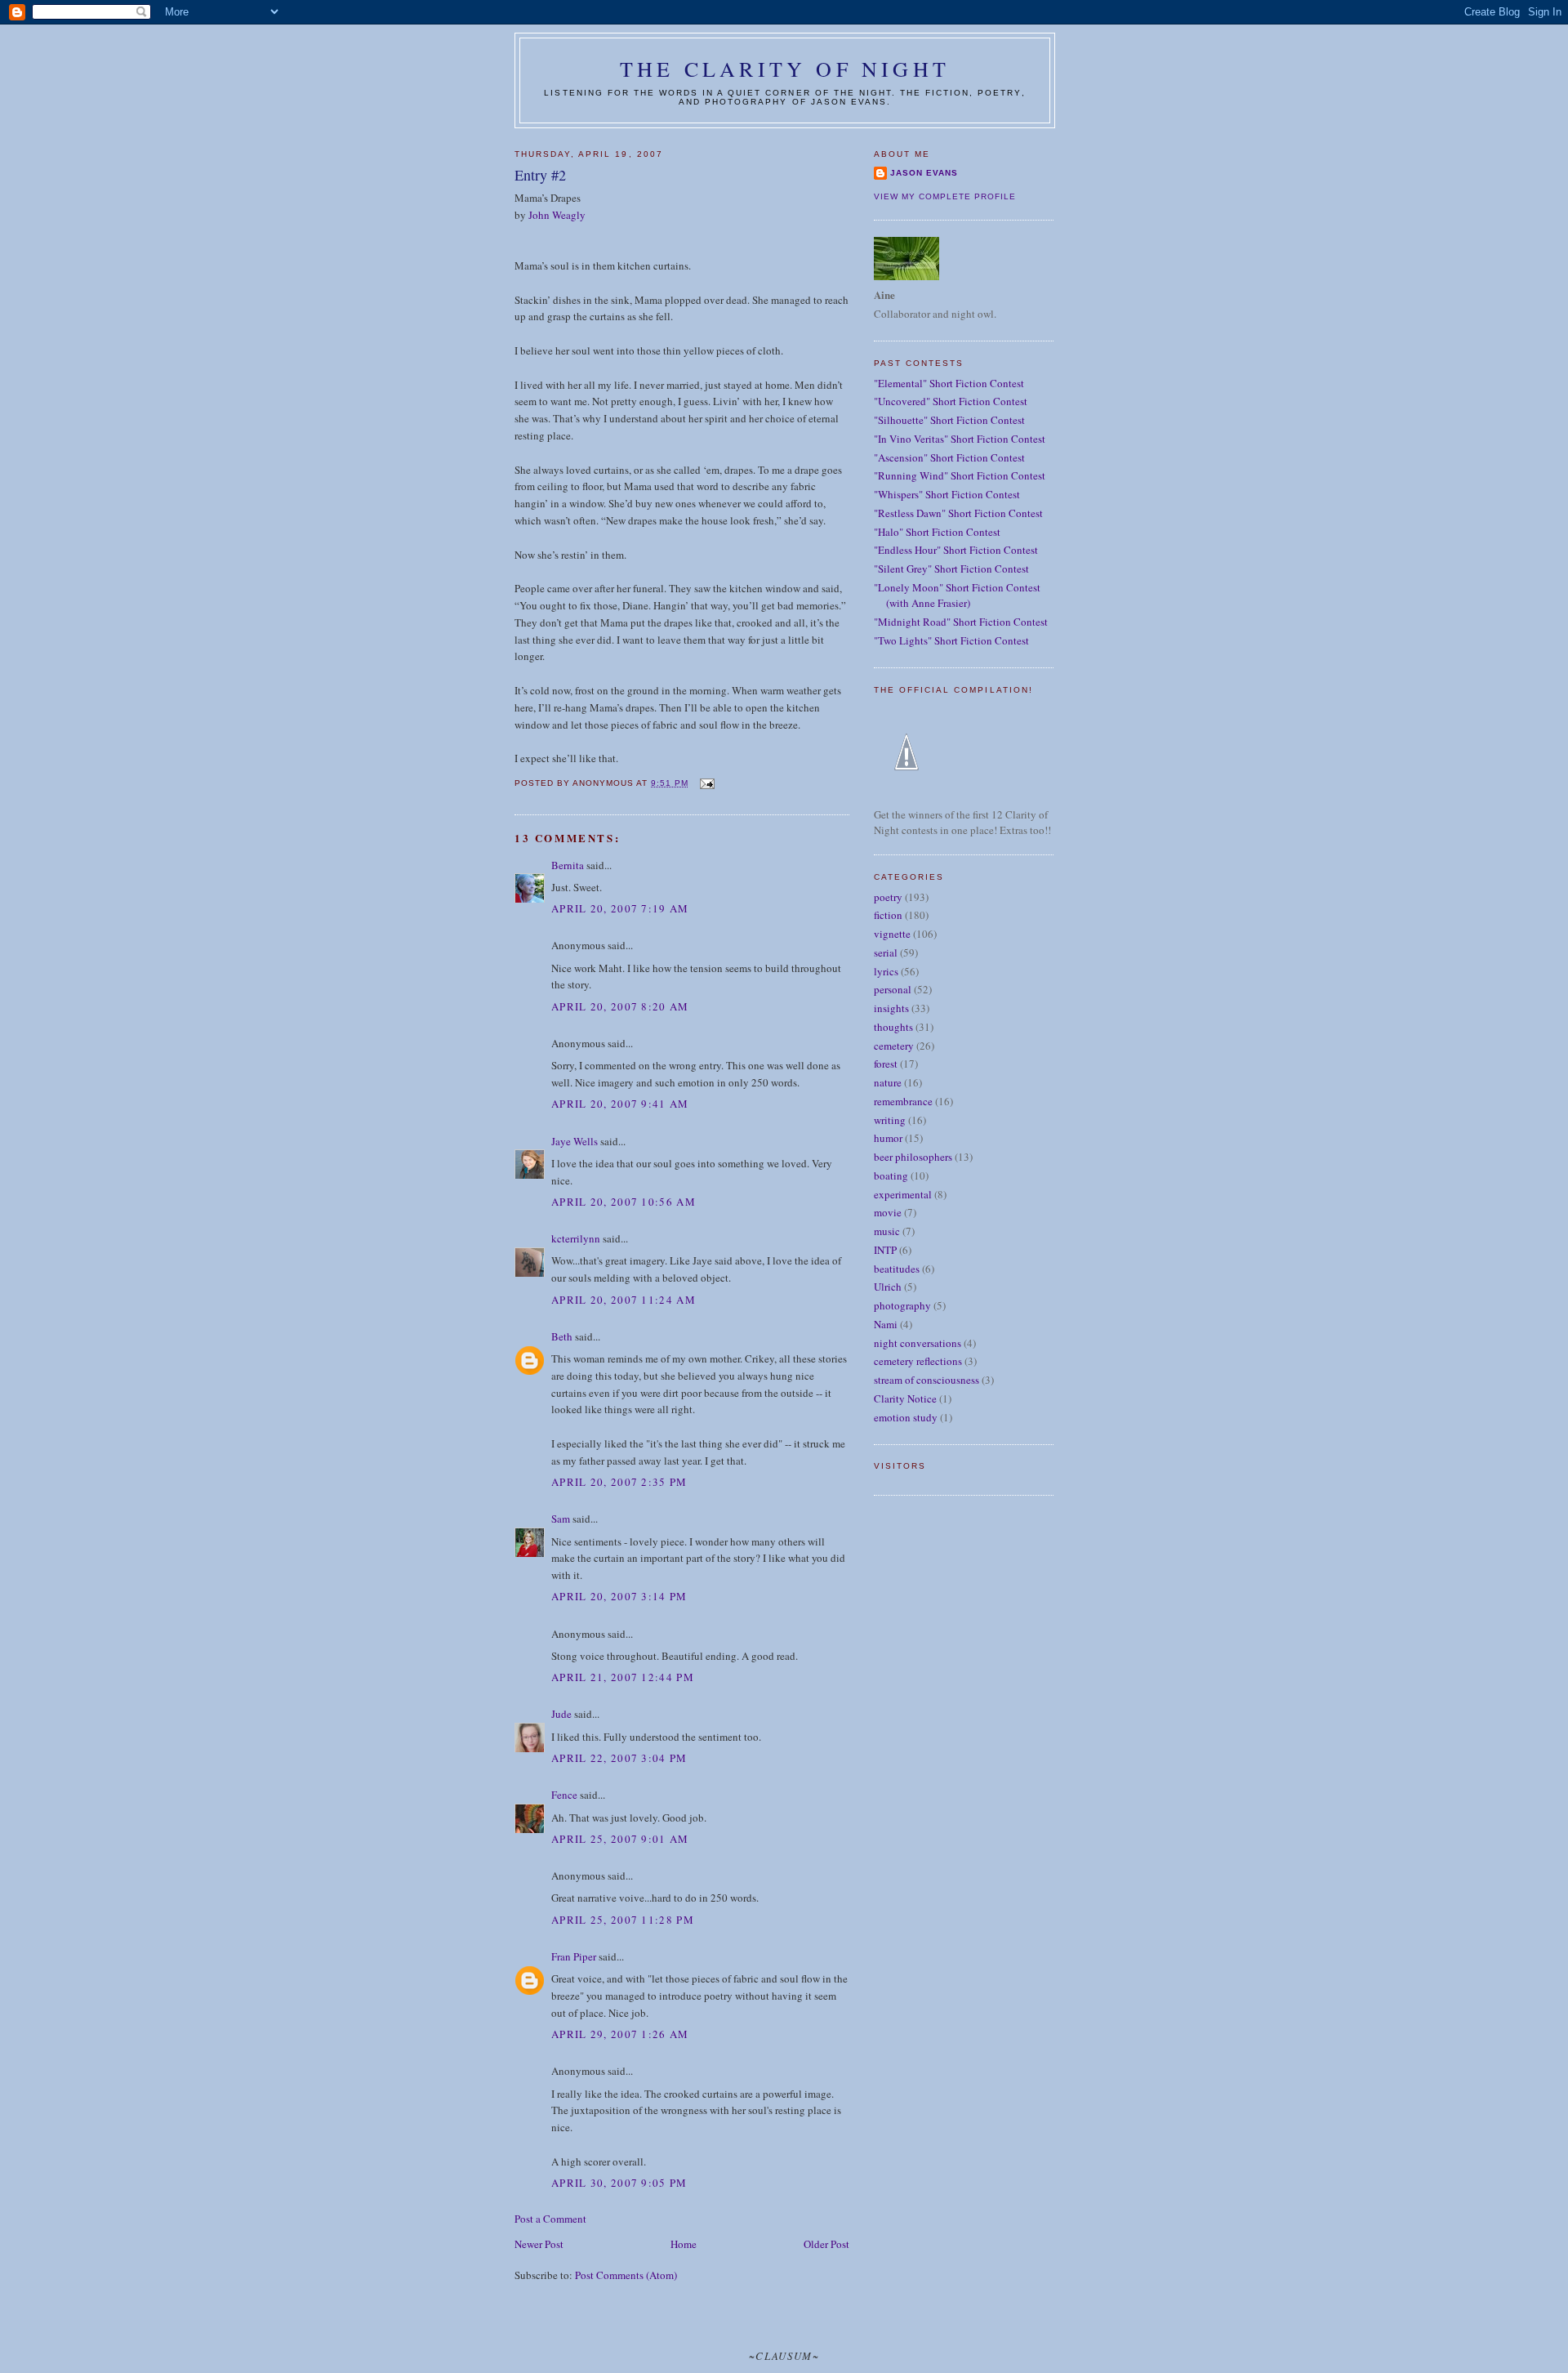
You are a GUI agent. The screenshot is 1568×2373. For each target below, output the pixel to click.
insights (891, 1008)
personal (893, 989)
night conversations (918, 1343)
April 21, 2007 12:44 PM (623, 1677)
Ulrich (888, 1287)
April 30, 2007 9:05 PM (619, 2183)
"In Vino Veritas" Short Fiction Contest (960, 439)
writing (890, 1120)
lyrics (886, 971)
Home (684, 2244)
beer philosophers (913, 1157)
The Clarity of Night (785, 69)
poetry (888, 897)
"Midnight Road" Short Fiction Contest (961, 622)
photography (902, 1305)
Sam (561, 1519)
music (887, 1231)
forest (886, 1064)
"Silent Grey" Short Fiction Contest (951, 569)
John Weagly (557, 215)
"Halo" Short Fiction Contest (937, 532)
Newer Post (539, 2244)
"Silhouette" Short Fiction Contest (949, 420)
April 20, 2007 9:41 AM (620, 1104)
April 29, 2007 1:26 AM (620, 2034)
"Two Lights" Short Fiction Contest (951, 640)
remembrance (903, 1101)
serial (886, 952)
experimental (903, 1194)
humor (888, 1138)
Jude (561, 1714)
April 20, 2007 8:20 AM (620, 1006)
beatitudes (897, 1269)
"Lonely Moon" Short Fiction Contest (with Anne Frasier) (957, 595)
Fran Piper (574, 1956)
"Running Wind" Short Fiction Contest (960, 475)
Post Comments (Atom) (626, 2275)
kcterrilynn (576, 1238)
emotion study (906, 1417)
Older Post (826, 2244)
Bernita (568, 865)
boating (891, 1175)
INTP (885, 1250)
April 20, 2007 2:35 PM (619, 1482)
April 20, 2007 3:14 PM (619, 1596)
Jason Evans (924, 173)
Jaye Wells (575, 1141)
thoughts (893, 1027)
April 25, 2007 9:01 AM (620, 1839)
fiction (888, 915)
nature (888, 1082)
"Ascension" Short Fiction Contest (949, 457)
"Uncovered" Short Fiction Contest (951, 401)
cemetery (894, 1046)
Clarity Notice (905, 1398)
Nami (886, 1324)
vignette (892, 934)
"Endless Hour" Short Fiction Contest (956, 550)
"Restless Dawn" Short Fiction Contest (958, 513)
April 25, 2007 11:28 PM (623, 1920)
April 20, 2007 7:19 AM (620, 908)
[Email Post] (706, 783)
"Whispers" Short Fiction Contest (947, 494)
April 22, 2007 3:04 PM (619, 1758)
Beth (562, 1336)
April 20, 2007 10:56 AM (624, 1202)
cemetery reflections (918, 1361)
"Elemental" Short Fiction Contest (949, 383)
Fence (564, 1795)
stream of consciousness (927, 1380)
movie (888, 1212)
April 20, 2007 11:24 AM (624, 1300)
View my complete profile (945, 196)
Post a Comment (550, 2219)
